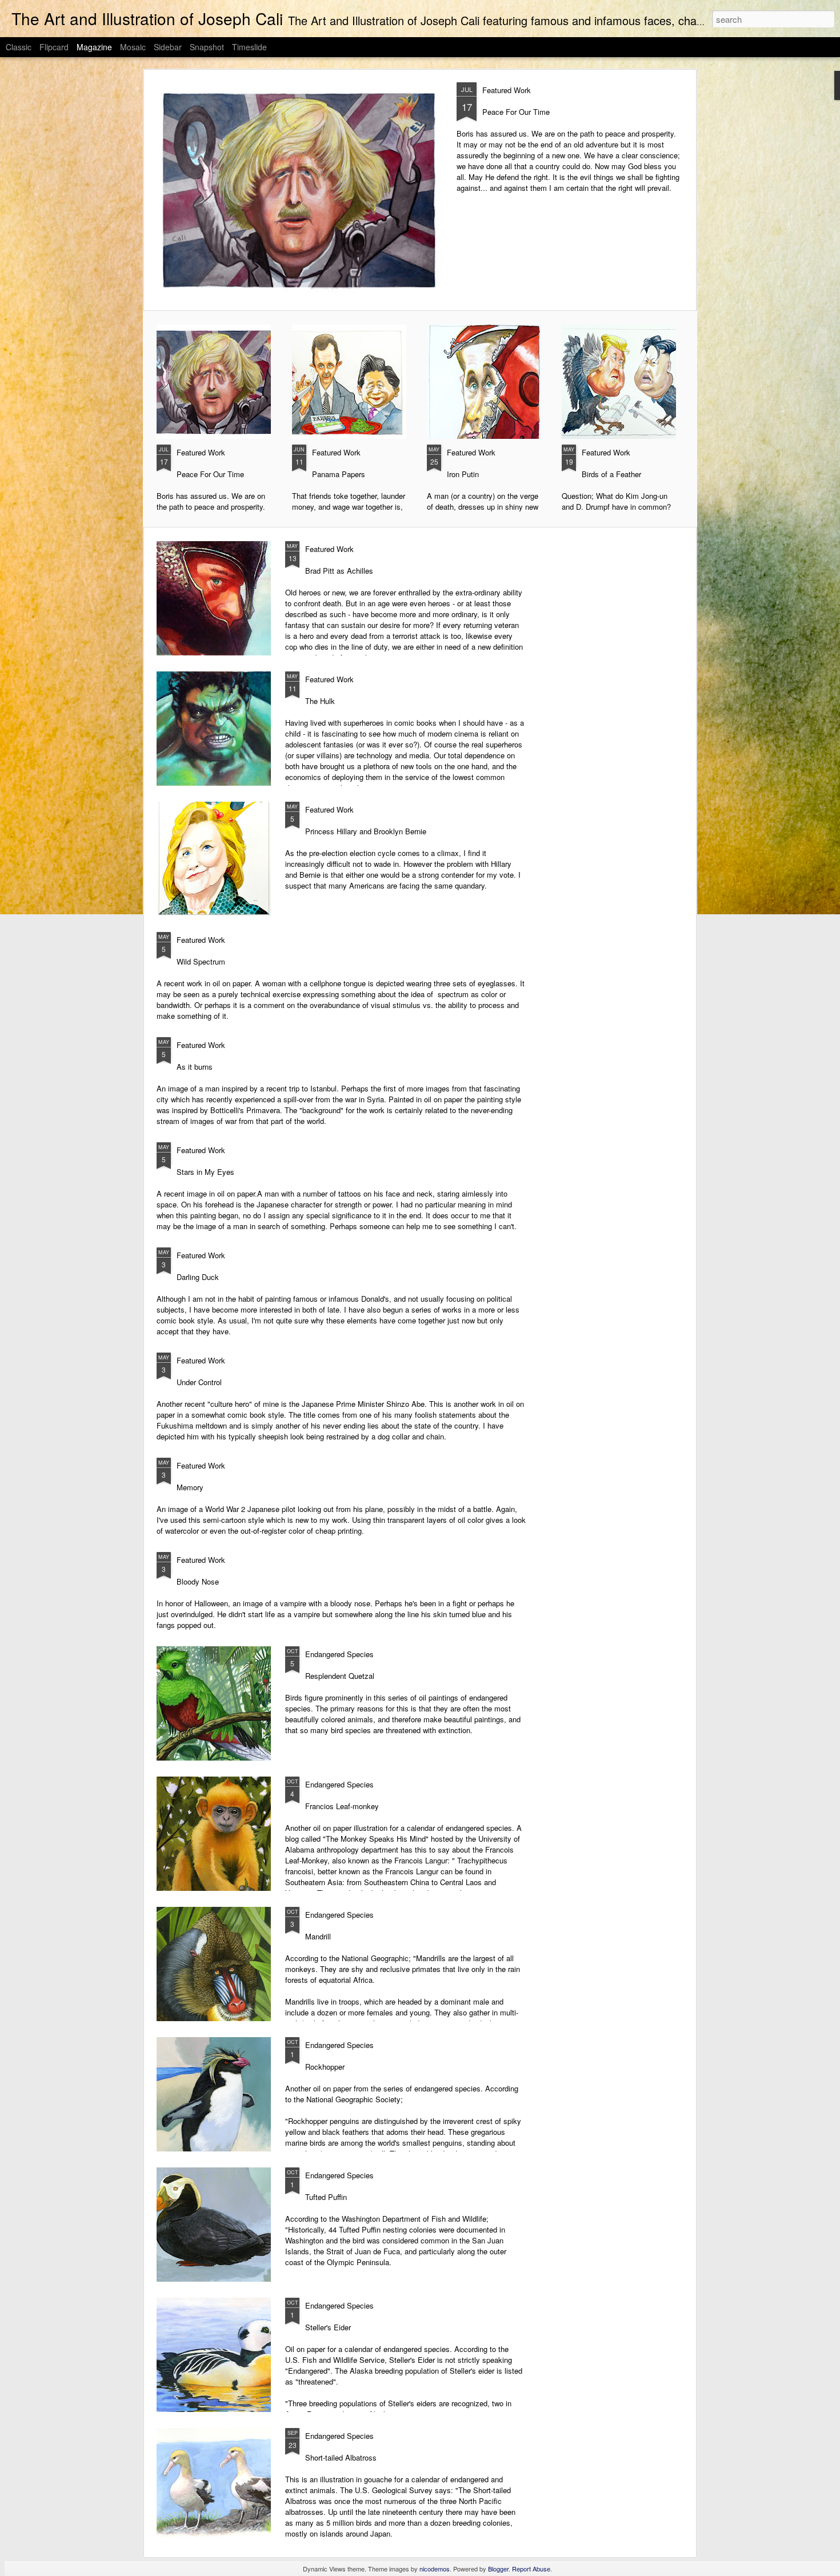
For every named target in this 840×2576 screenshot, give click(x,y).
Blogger (498, 2569)
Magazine (94, 47)
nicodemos (435, 2569)
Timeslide (249, 47)
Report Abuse (531, 2569)
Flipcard (54, 47)
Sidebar (168, 47)
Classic (19, 47)
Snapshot (207, 47)
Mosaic (133, 47)
